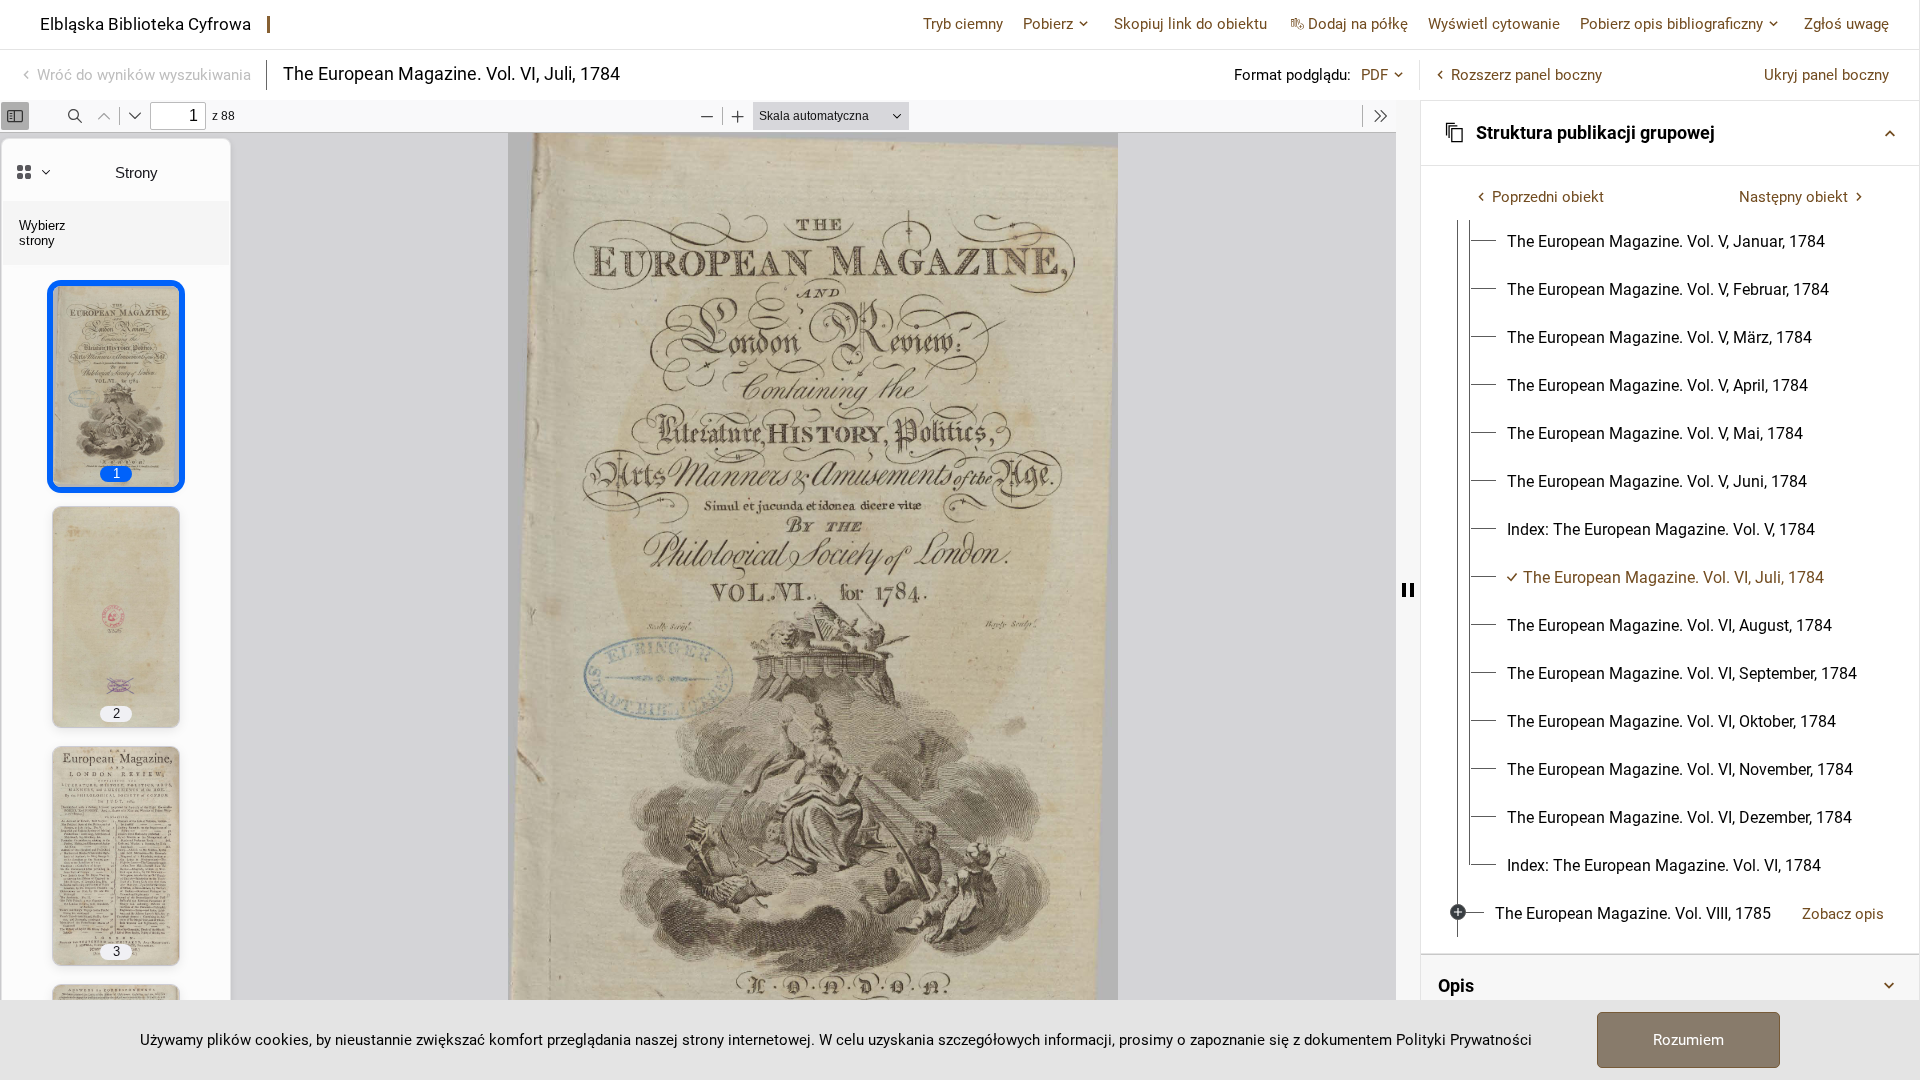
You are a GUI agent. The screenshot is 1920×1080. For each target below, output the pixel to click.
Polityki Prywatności (1464, 1040)
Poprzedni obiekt (1548, 197)
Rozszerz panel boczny (1526, 75)
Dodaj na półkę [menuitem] (1358, 24)
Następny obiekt (1793, 197)
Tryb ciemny (963, 24)
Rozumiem (1688, 1040)
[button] (1670, 133)
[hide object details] (1408, 590)
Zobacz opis (1843, 914)
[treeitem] (1670, 530)
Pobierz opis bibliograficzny (1671, 24)
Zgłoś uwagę (1846, 24)
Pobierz (1048, 24)
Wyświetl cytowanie (1494, 24)
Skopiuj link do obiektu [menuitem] (1190, 24)
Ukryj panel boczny (1826, 75)
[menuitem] (1666, 242)
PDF (1374, 75)
